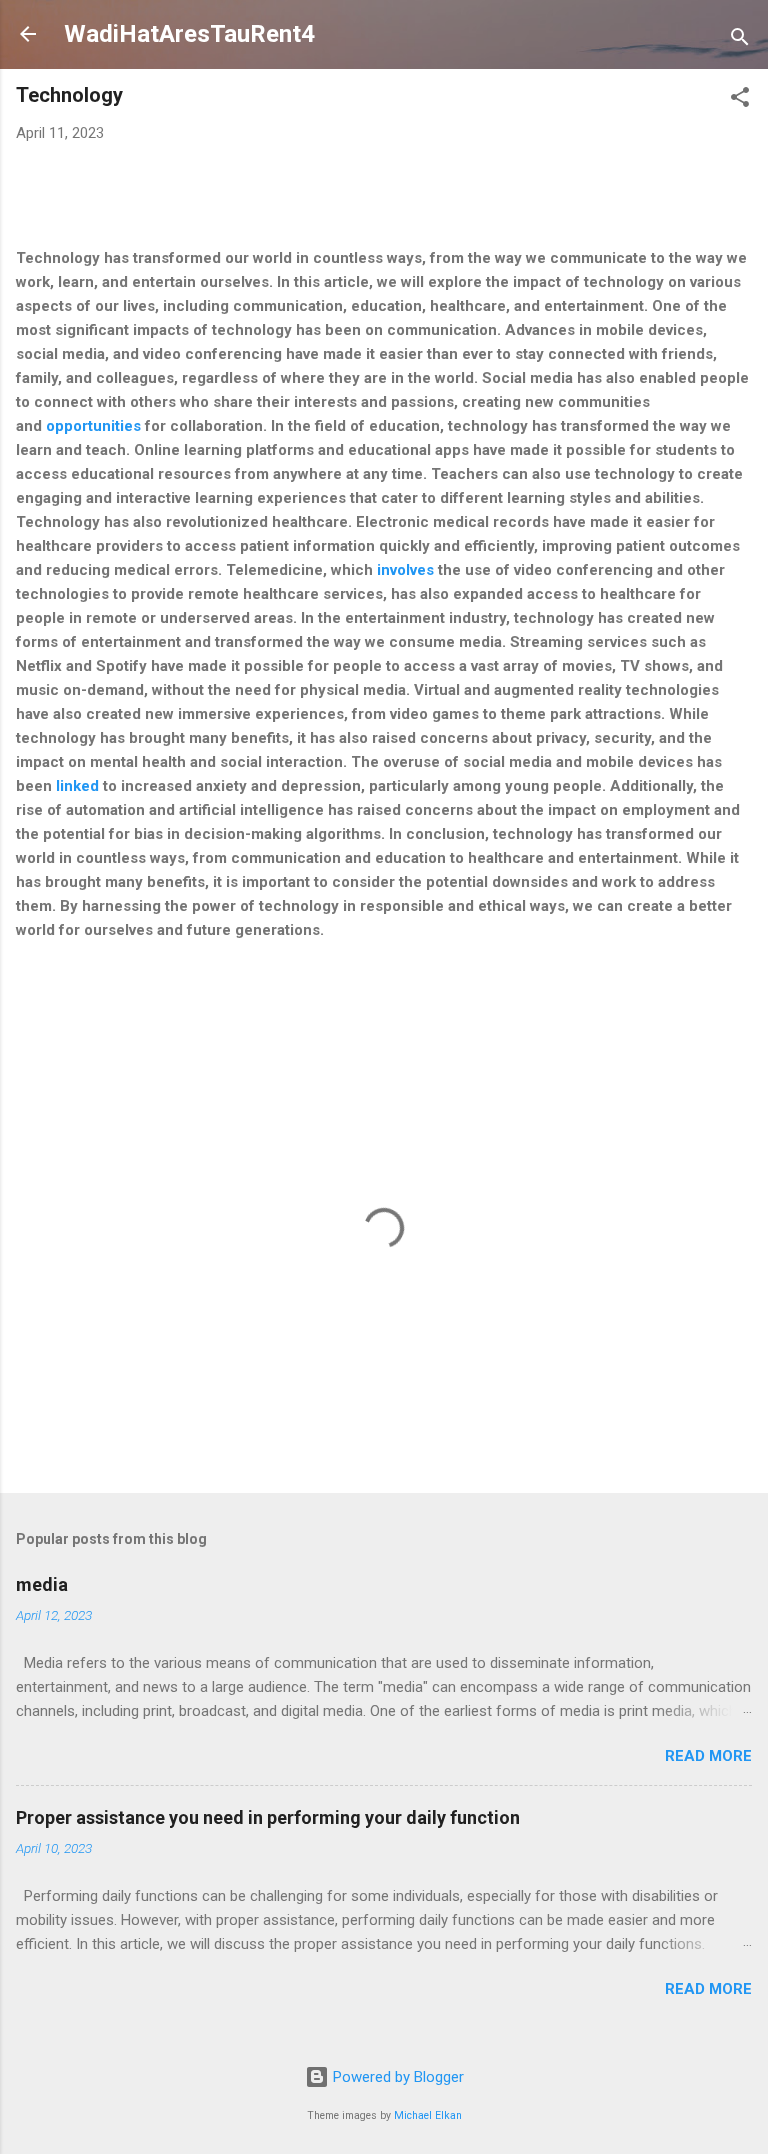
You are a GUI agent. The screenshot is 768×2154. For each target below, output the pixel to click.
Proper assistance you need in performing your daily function (268, 1817)
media (42, 1584)
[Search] (740, 40)
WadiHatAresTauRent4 (189, 34)
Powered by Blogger (396, 2077)
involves (405, 570)
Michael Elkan (428, 2115)
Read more (708, 1756)
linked (79, 786)
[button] (740, 100)
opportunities (93, 426)
